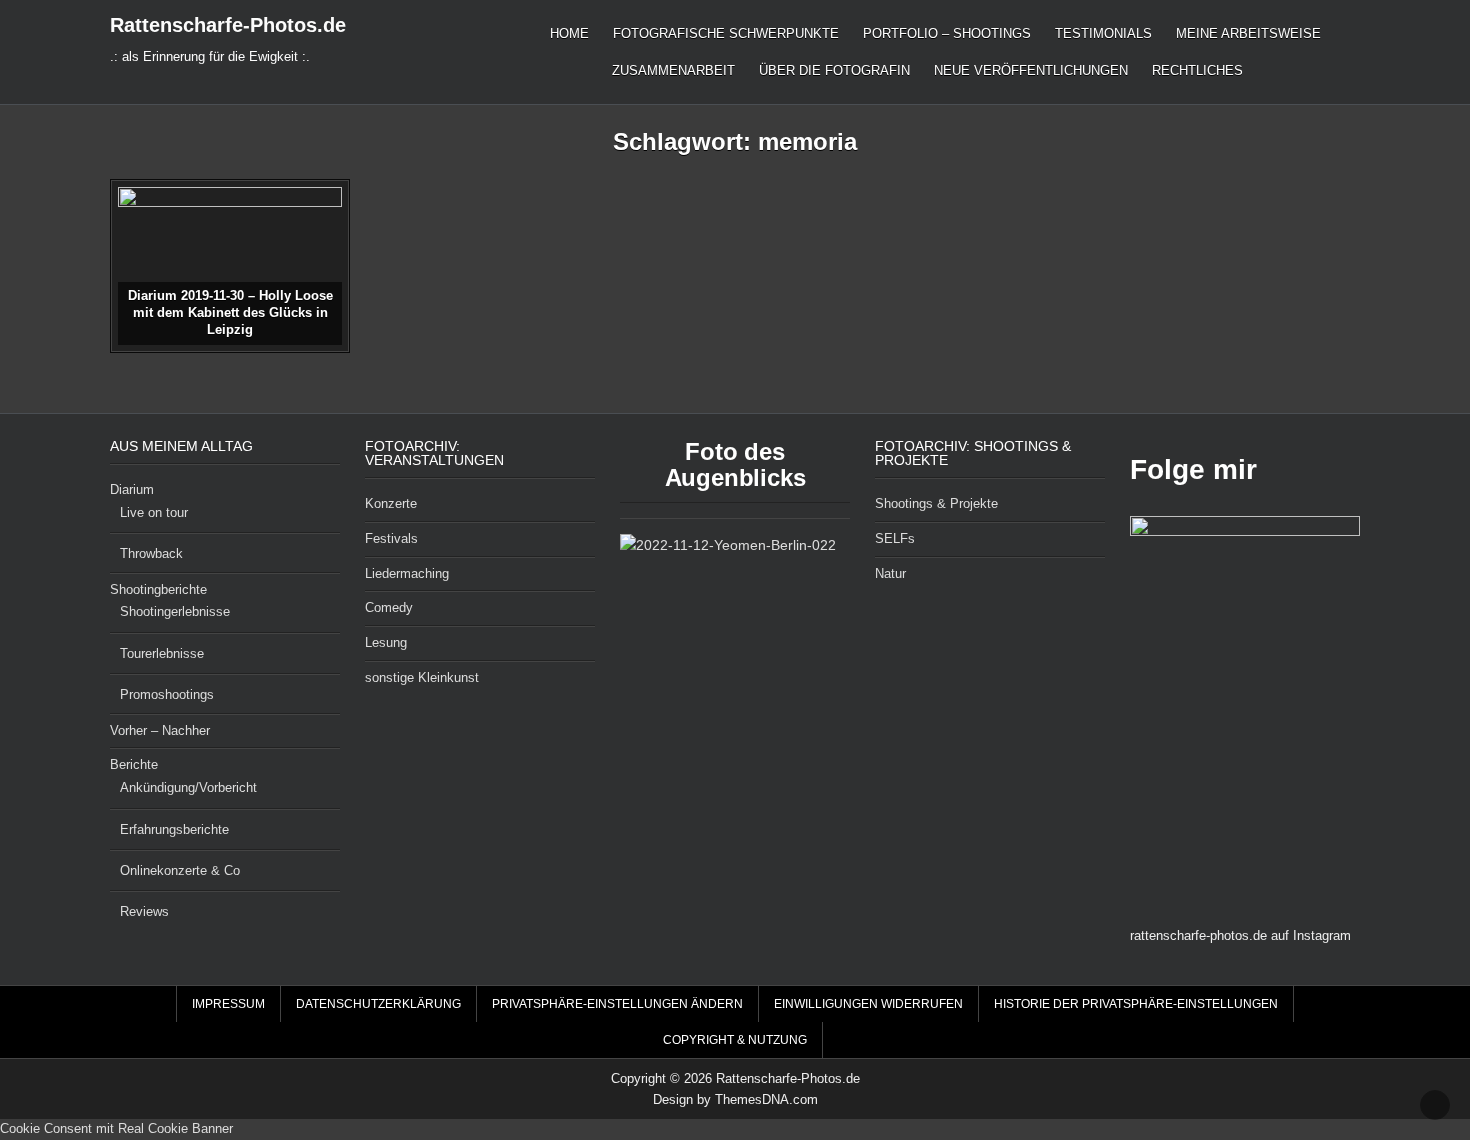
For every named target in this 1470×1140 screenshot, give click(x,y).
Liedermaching (407, 573)
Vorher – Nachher (160, 730)
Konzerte (391, 503)
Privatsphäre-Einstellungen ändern (617, 1004)
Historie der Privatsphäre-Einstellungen (1136, 1004)
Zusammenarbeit (673, 70)
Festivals (391, 538)
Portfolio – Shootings (947, 33)
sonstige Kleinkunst (422, 677)
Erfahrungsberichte (174, 829)
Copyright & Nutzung (735, 1040)
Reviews (144, 911)
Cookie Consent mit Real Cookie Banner (116, 1128)
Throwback (151, 553)
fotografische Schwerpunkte (726, 33)
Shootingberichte (158, 589)
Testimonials (1103, 33)
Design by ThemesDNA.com (735, 1099)
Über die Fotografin (834, 70)
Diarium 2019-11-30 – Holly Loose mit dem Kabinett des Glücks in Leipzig (230, 312)
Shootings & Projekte (936, 503)
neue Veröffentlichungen (1031, 70)
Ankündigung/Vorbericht (188, 787)
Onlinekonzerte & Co (180, 870)
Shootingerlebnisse (175, 611)
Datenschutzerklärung (378, 1004)
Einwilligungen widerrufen (868, 1004)
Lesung (386, 642)
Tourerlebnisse (162, 653)
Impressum (228, 1004)
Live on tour (154, 512)
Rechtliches (1197, 70)
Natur (890, 573)
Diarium (132, 489)
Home (569, 33)
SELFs (895, 538)
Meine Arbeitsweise (1248, 33)
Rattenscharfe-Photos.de (228, 25)
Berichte (134, 764)
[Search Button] (1349, 1004)
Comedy (389, 607)
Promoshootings (167, 694)
